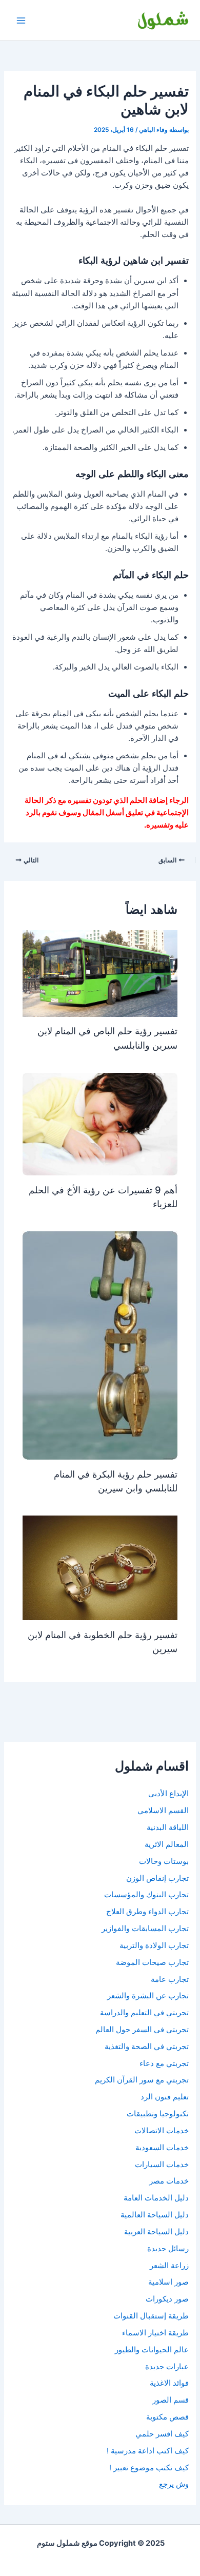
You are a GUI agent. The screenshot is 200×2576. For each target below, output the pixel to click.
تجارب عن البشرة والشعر (148, 1996)
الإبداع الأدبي (168, 1794)
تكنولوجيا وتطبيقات (158, 2114)
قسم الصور (171, 2400)
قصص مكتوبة (167, 2417)
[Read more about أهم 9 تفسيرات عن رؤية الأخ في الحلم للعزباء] (100, 1124)
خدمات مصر (169, 2181)
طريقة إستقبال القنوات (151, 2316)
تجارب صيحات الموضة (152, 1962)
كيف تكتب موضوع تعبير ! (149, 2468)
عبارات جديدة (167, 2367)
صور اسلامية (168, 2282)
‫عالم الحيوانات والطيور (152, 2350)
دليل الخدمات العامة (156, 2198)
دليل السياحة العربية (156, 2232)
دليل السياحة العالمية (155, 2215)
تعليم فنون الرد (165, 2097)
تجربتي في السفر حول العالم (142, 2030)
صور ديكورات (167, 2299)
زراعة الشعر (169, 2266)
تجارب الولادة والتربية (154, 1945)
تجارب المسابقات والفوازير (145, 1929)
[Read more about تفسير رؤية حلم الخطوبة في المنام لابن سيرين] (100, 1567)
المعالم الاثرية (167, 1844)
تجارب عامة (170, 1979)
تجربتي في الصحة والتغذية (147, 2047)
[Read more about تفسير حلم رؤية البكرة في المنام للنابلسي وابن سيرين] (100, 1345)
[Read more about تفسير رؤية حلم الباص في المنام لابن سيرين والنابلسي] (100, 973)
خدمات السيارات (162, 2165)
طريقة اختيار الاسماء (155, 2333)
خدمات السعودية (162, 2148)
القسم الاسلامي (163, 1811)
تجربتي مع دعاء (164, 2063)
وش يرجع (174, 2484)
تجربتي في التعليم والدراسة (144, 2013)
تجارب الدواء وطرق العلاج (147, 1912)
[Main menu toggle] (21, 21)
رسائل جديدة (168, 2249)
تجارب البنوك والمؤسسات (146, 1895)
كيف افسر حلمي (162, 2434)
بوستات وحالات (164, 1861)
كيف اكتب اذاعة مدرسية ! (148, 2451)
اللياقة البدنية (168, 1827)
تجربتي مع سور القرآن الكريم (142, 2080)
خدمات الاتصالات (162, 2131)
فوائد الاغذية (169, 2383)
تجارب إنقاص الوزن (157, 1878)
